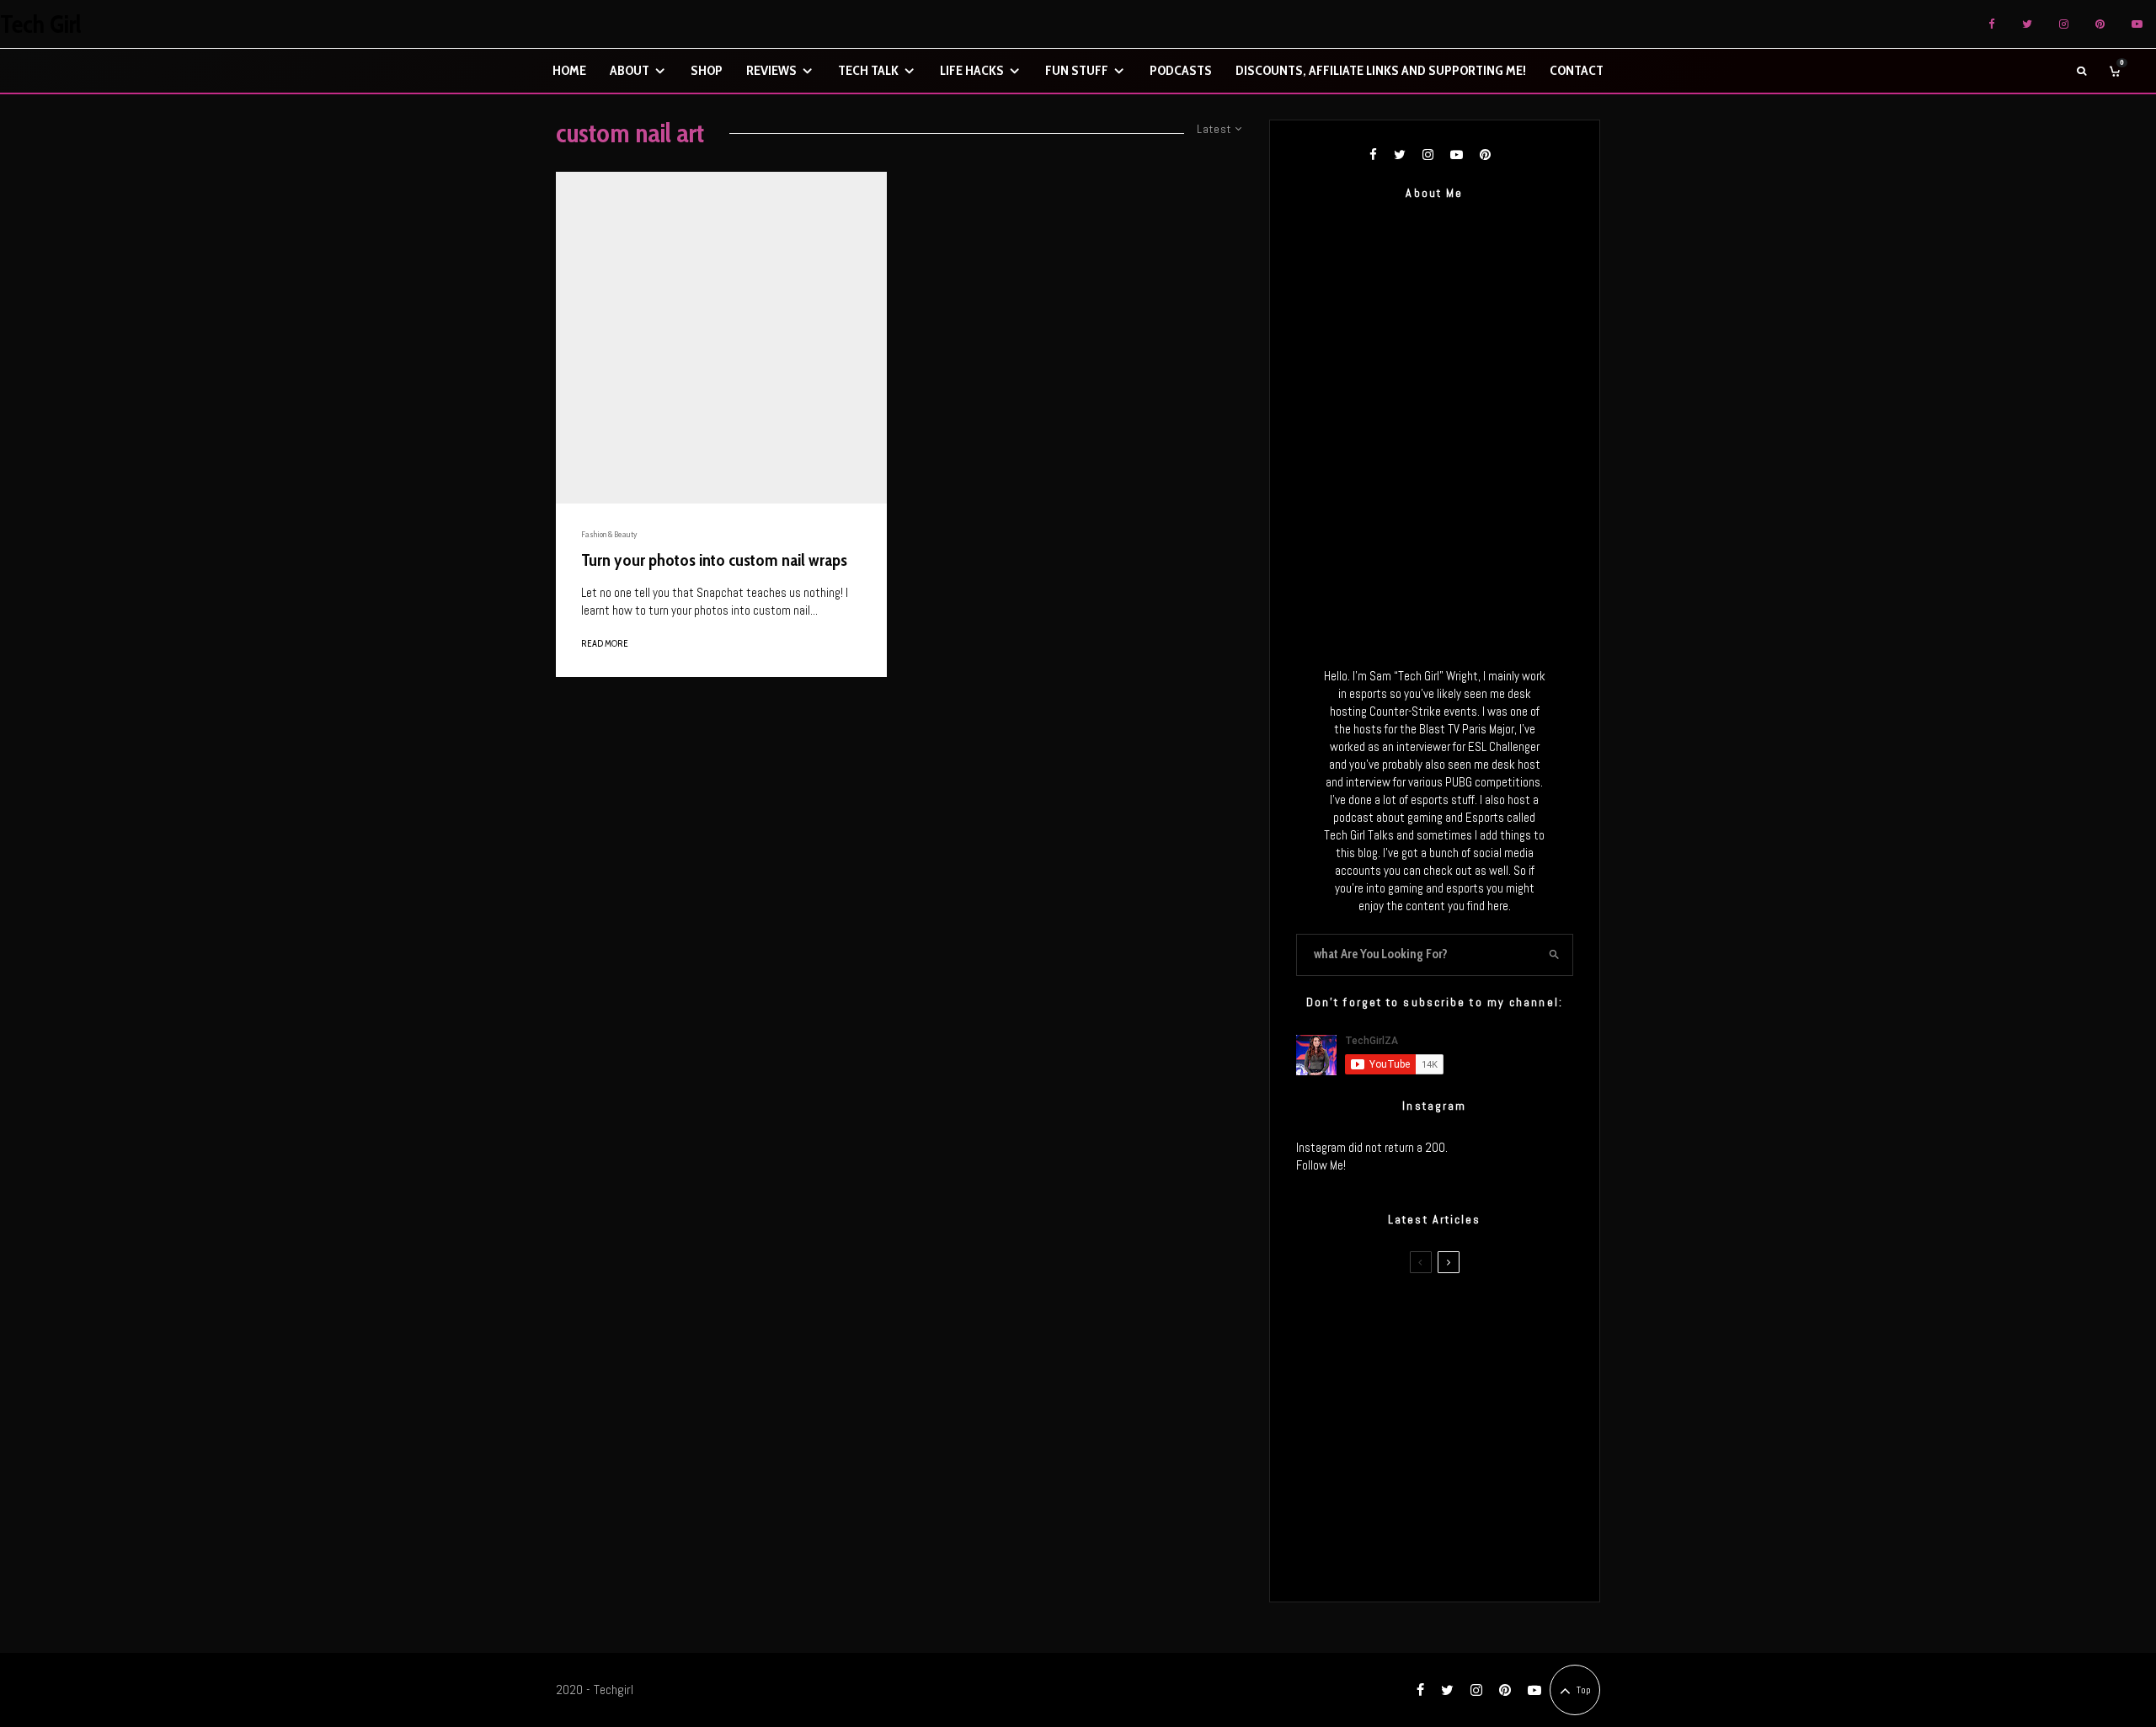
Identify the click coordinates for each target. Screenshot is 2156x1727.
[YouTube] (2137, 24)
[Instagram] (2064, 24)
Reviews (771, 70)
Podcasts (1181, 70)
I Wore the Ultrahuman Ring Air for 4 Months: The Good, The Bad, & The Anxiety (1460, 1398)
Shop (707, 70)
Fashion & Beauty (609, 534)
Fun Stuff (1077, 70)
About (630, 70)
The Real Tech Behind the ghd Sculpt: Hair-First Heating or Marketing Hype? (1466, 1318)
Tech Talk (868, 70)
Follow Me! (1321, 1165)
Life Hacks (972, 70)
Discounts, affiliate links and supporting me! (1381, 70)
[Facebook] (1992, 24)
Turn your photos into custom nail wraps (714, 560)
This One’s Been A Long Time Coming (1464, 1478)
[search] (1554, 955)
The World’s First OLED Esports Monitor (1469, 1558)
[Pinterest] (2100, 24)
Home (569, 70)
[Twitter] (2027, 24)
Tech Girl (41, 24)
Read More (605, 643)
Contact (1577, 70)
